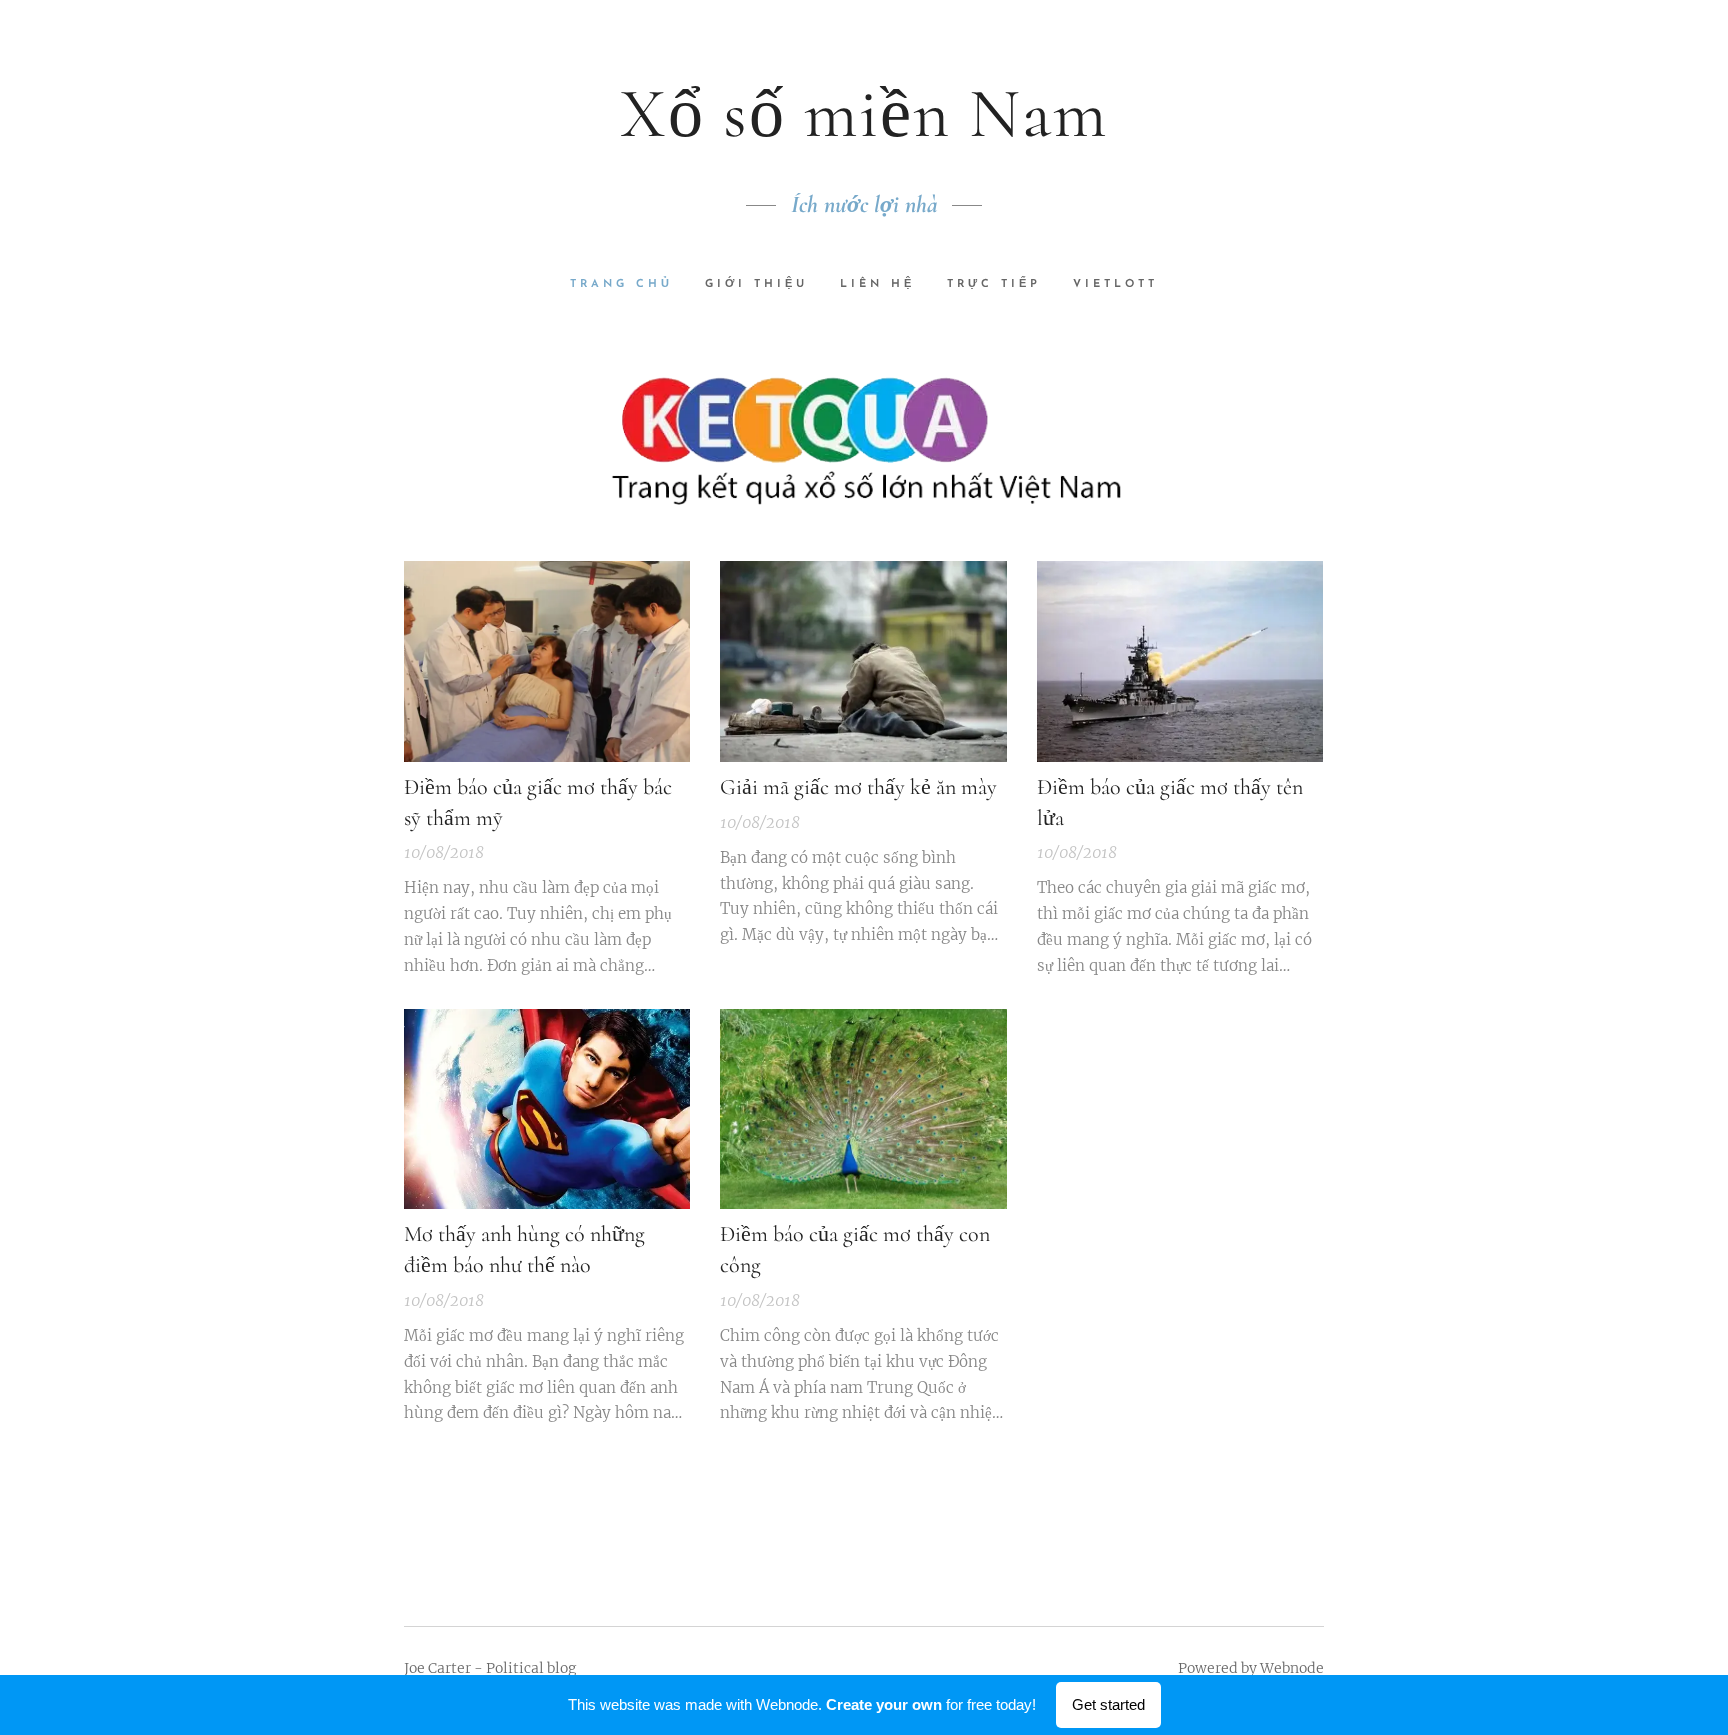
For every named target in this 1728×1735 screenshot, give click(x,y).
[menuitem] (629, 285)
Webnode (1292, 1668)
